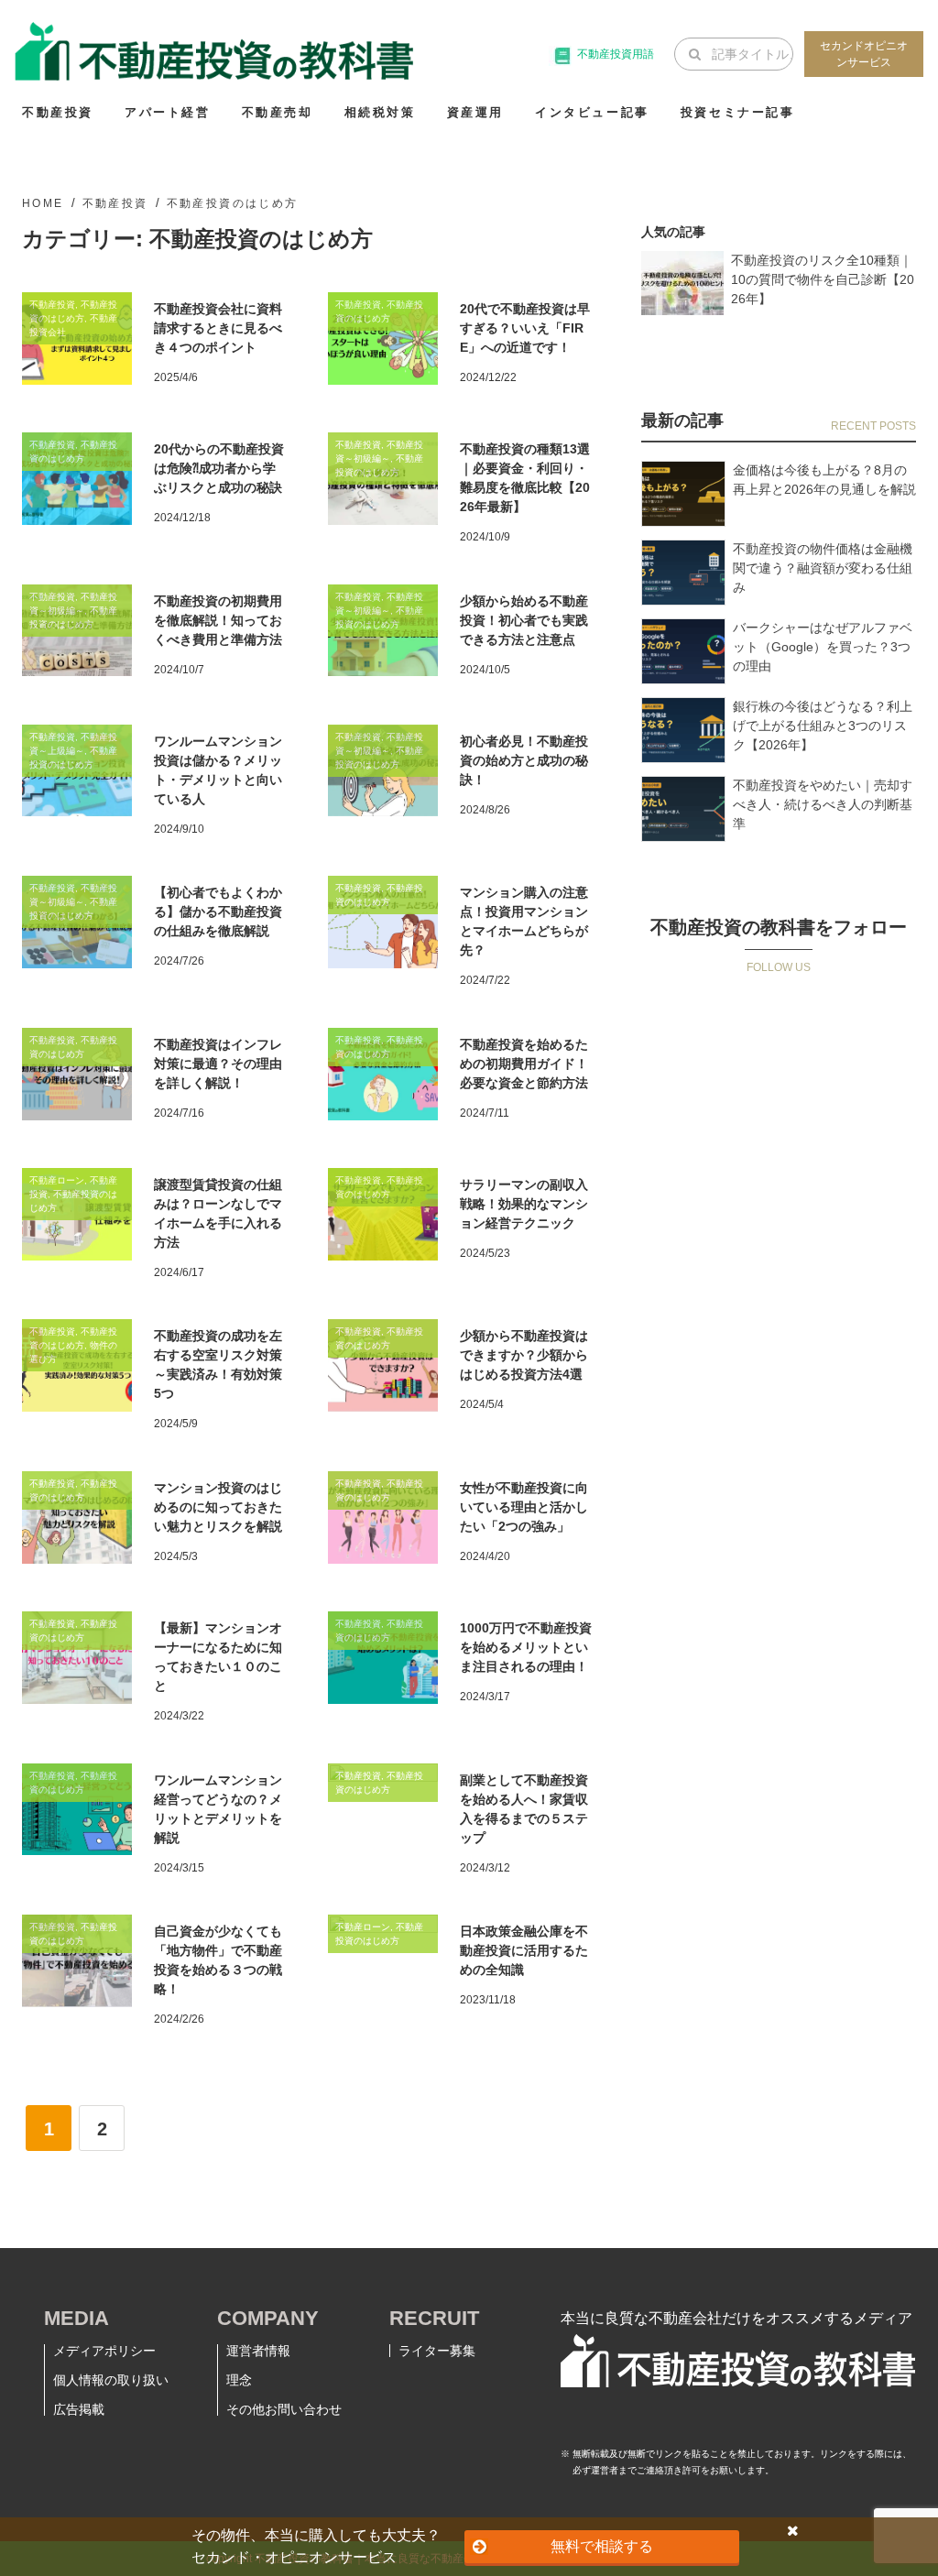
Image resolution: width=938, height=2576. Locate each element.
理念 (239, 2380)
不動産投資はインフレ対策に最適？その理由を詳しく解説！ (218, 1064)
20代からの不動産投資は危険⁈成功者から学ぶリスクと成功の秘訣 (219, 468)
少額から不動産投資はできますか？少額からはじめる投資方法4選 (524, 1355)
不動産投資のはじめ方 (233, 203)
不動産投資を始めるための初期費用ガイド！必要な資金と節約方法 (524, 1064)
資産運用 (475, 112)
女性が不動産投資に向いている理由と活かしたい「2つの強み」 (524, 1507)
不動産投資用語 (616, 54)
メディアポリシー (104, 2351)
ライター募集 (437, 2351)
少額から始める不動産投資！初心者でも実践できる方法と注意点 (524, 620)
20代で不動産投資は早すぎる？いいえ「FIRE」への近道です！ (525, 328)
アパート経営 (168, 112)
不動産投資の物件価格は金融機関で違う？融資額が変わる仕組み (823, 568)
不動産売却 (278, 112)
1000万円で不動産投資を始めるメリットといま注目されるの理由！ (526, 1647)
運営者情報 (258, 2351)
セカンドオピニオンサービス (864, 54)
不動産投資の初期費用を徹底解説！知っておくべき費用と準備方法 (218, 620)
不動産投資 (58, 112)
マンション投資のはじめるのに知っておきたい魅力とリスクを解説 (218, 1507)
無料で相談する (602, 2546)
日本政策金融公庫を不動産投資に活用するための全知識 (524, 1950)
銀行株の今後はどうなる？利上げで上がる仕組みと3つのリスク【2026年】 (823, 726)
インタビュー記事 (592, 112)
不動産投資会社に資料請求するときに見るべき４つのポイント (218, 328)
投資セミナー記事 (738, 112)
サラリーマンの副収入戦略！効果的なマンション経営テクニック (524, 1204)
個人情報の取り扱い (111, 2380)
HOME (43, 203)
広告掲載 (79, 2409)
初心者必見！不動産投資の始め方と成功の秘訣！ (524, 760)
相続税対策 (380, 112)
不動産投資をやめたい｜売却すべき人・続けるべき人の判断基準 (823, 804)
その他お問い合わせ (284, 2409)
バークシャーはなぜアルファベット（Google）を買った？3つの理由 (823, 647)
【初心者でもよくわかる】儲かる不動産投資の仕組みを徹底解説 (218, 911)
